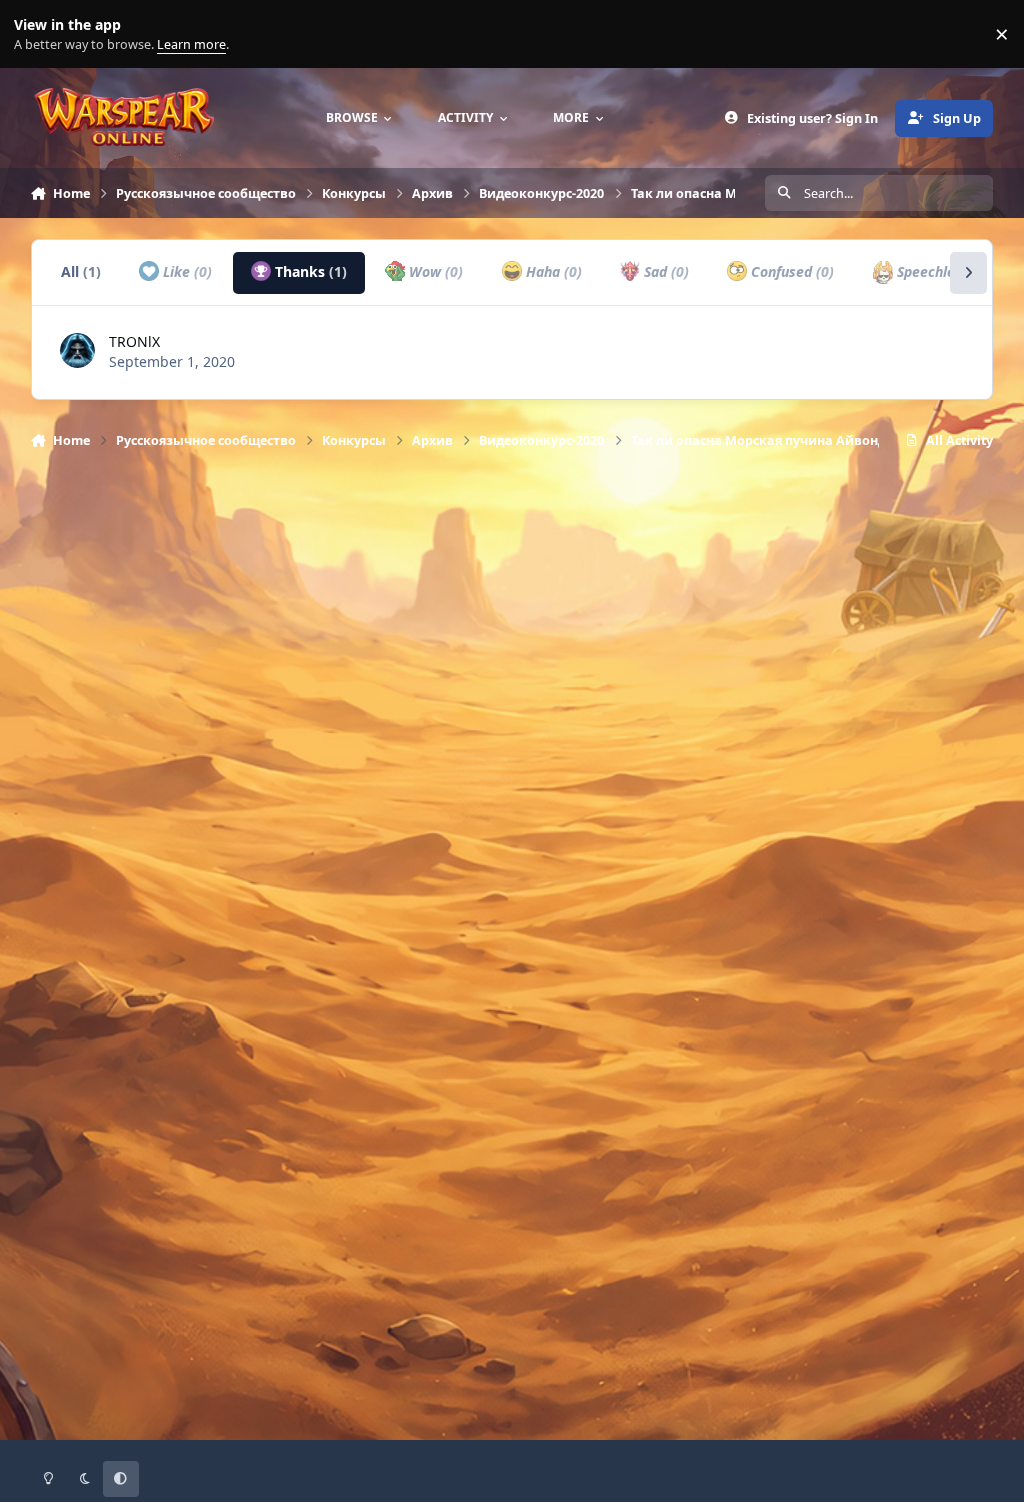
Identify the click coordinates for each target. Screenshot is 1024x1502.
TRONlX (134, 341)
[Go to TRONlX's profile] (77, 350)
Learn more (38, 34)
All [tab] (81, 271)
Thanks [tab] (309, 271)
